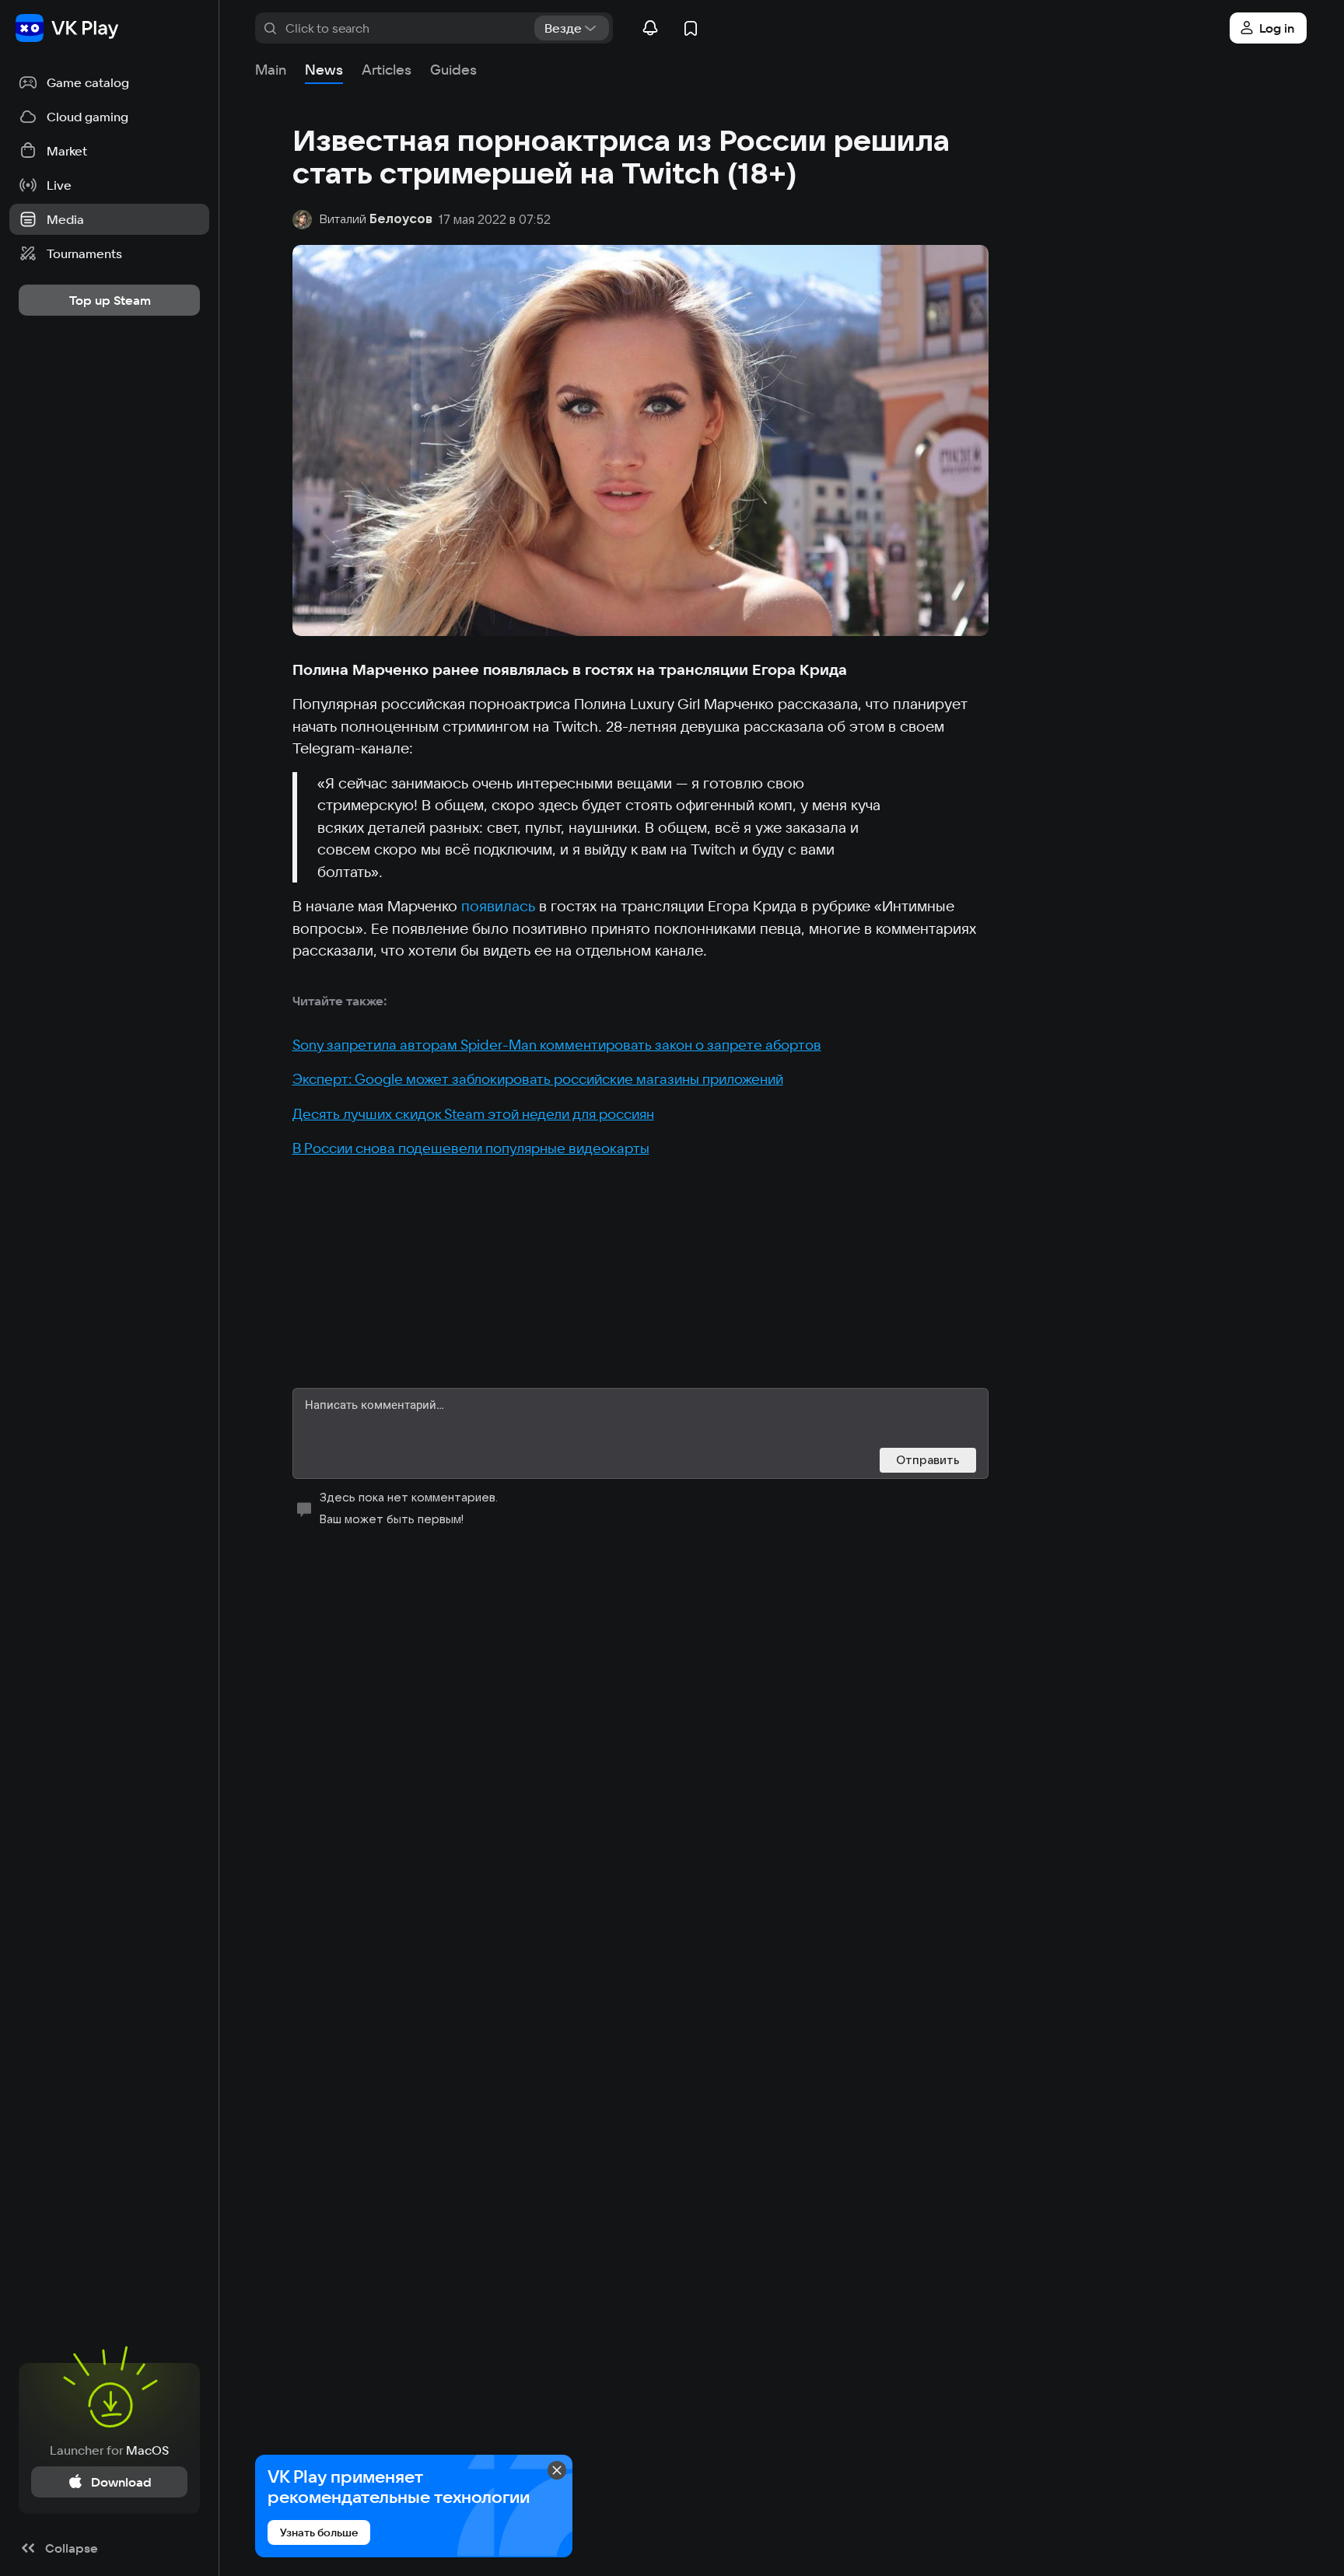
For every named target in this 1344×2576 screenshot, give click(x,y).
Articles (387, 70)
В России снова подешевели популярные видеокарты (471, 1148)
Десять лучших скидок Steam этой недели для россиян (473, 1114)
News (324, 70)
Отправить (928, 1460)
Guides (453, 70)
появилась (498, 906)
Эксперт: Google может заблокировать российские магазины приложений (538, 1079)
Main (271, 70)
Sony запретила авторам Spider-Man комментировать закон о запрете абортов (557, 1045)
